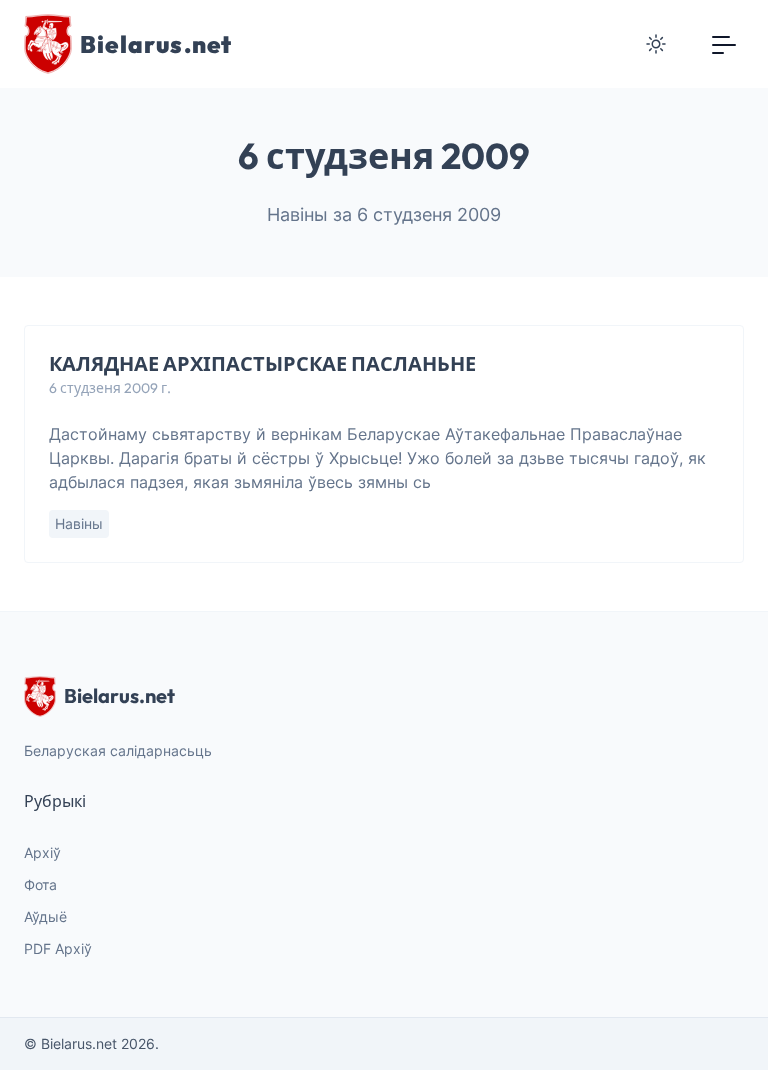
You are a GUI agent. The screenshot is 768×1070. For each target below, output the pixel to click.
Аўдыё (45, 916)
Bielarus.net (119, 695)
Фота (40, 884)
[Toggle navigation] (724, 44)
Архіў (42, 852)
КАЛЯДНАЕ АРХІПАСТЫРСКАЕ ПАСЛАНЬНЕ (262, 363)
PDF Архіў (58, 948)
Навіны (79, 523)
